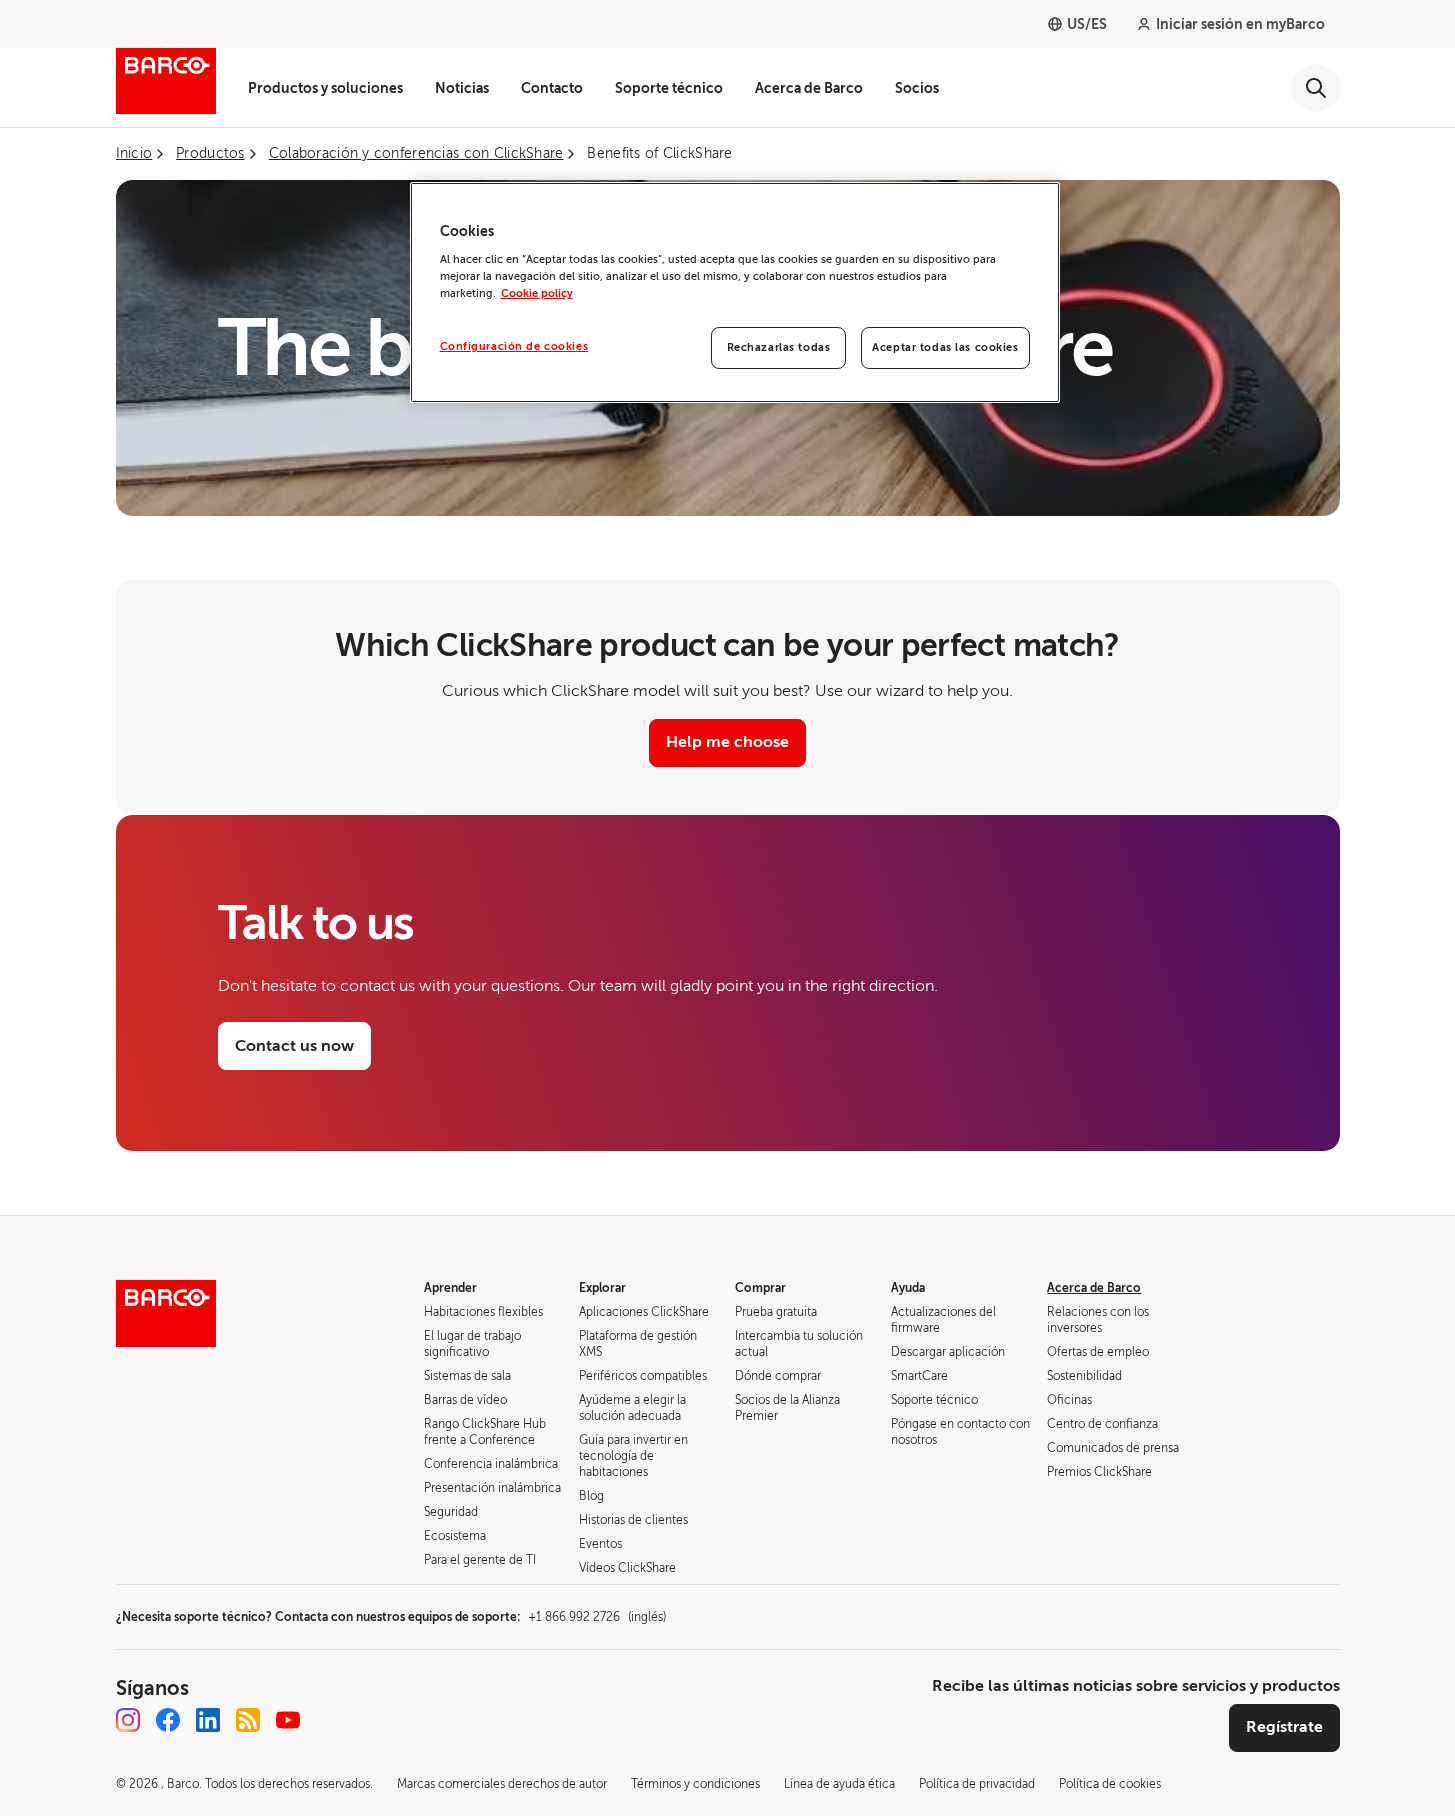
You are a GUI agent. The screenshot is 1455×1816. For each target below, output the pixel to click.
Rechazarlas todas (779, 347)
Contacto (552, 88)
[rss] (248, 1720)
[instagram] (128, 1720)
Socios (917, 88)
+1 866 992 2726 (597, 1617)
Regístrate (1284, 1727)
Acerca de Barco (809, 88)
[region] (735, 293)
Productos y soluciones (325, 88)
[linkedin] (208, 1720)
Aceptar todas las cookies (945, 347)
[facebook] (168, 1720)
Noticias (462, 88)
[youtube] (288, 1720)
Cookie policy (537, 293)
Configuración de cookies (514, 346)
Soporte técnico (669, 88)
